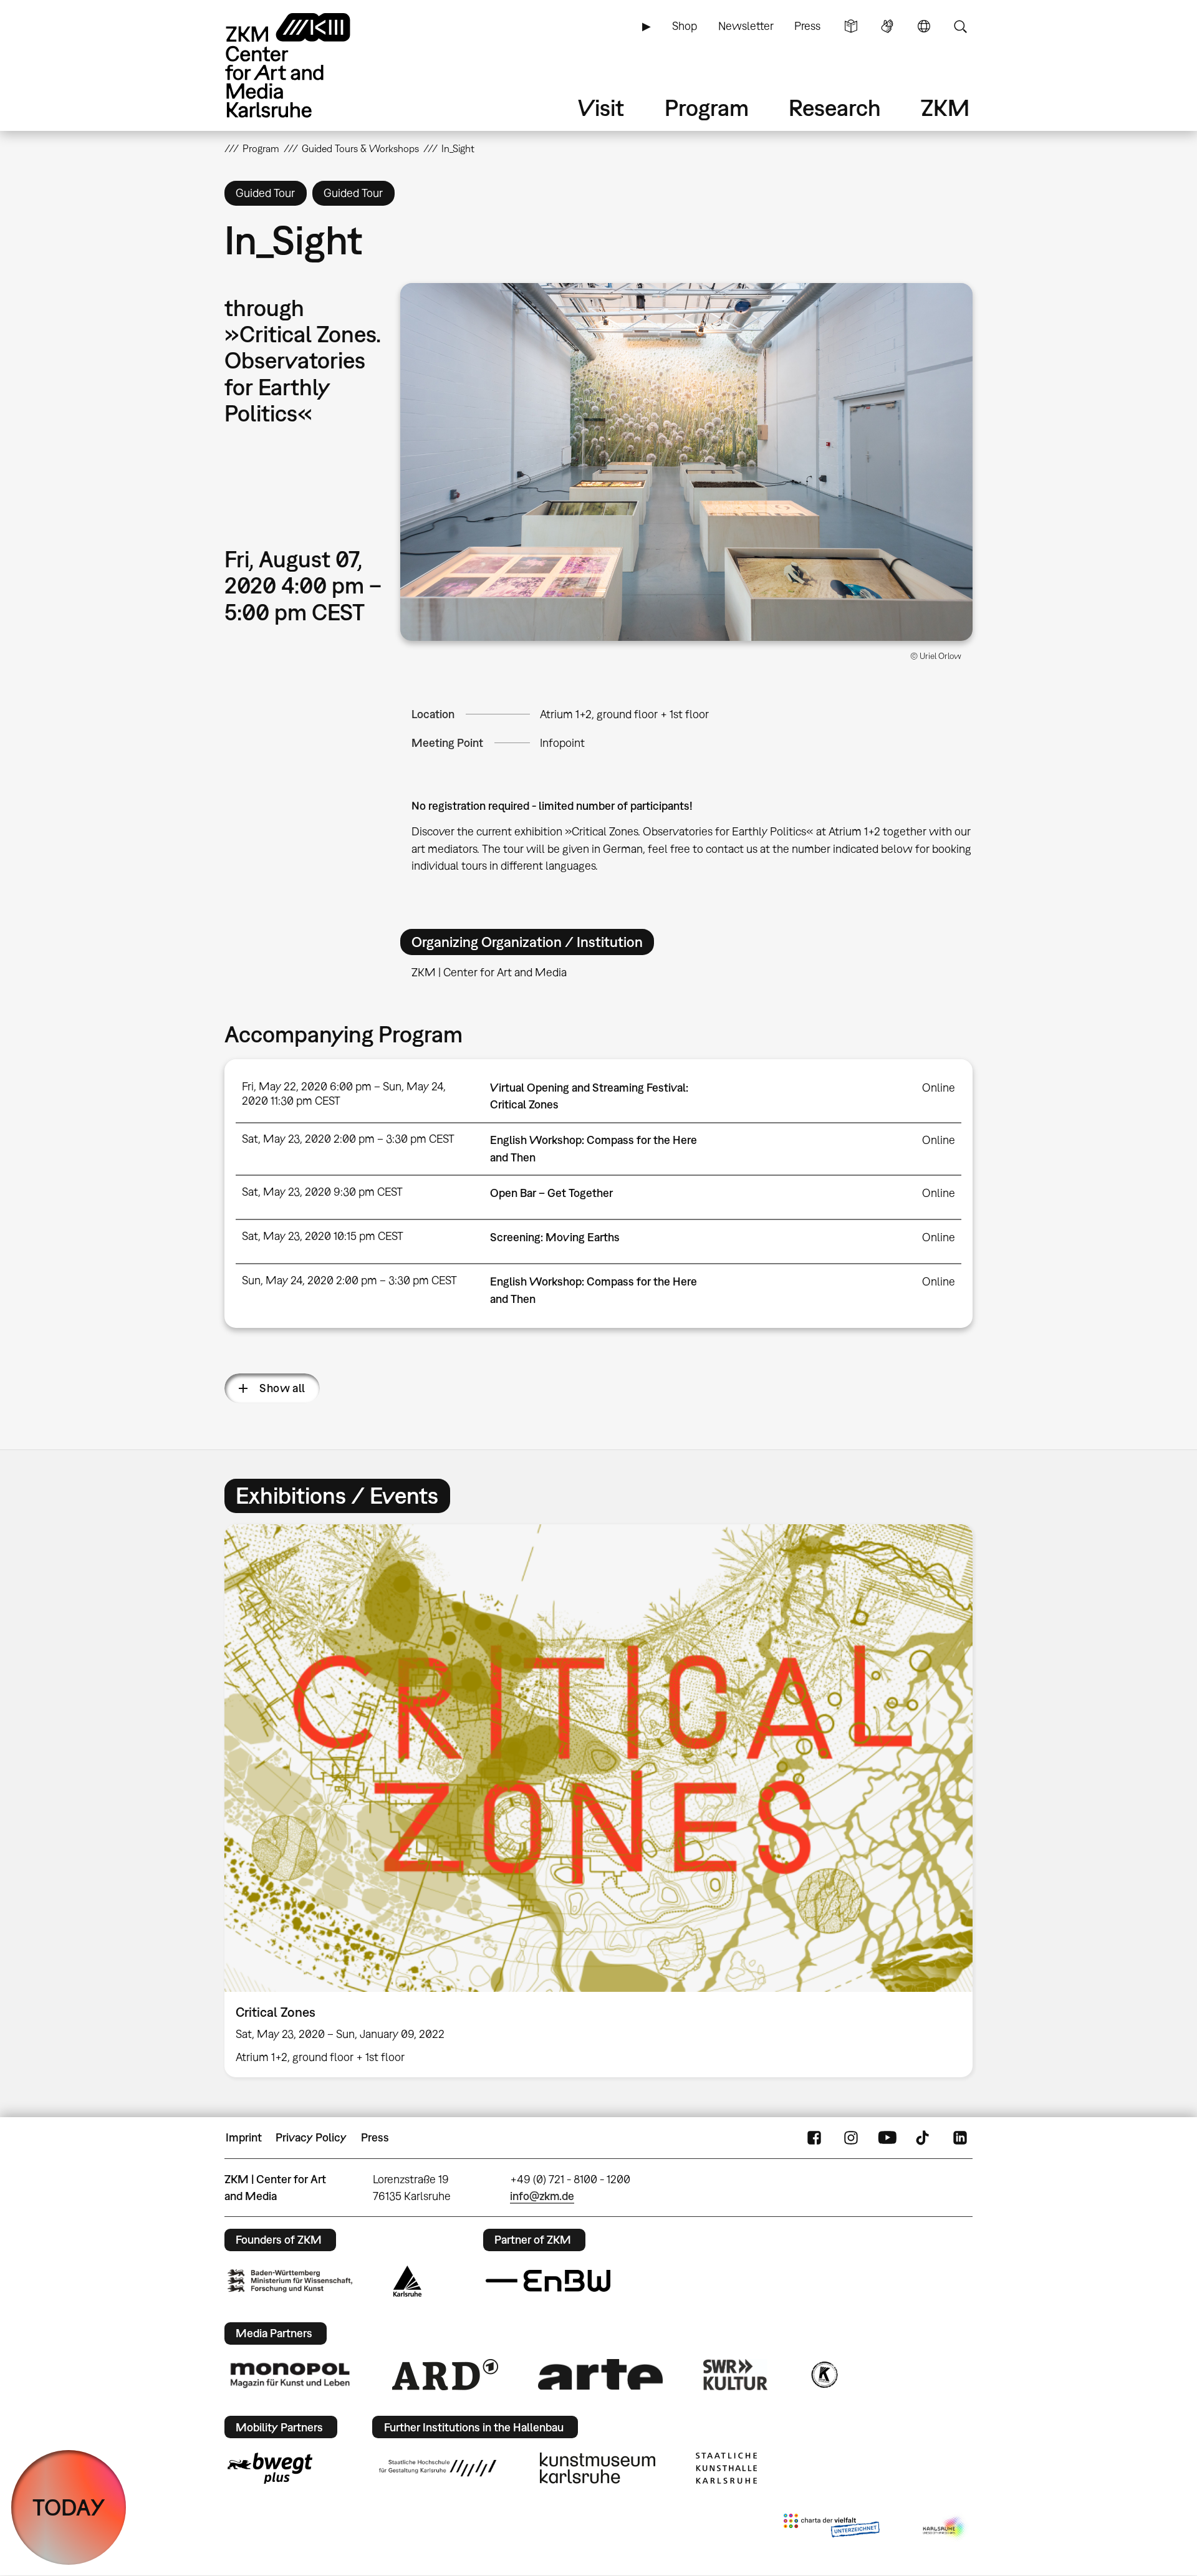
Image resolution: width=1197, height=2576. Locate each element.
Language (924, 26)
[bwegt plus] (270, 2468)
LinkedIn (960, 2138)
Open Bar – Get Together (551, 1193)
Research (835, 108)
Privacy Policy (311, 2137)
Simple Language (851, 26)
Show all (282, 1388)
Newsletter (746, 26)
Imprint (244, 2137)
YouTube (887, 2138)
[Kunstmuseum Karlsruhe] (598, 2468)
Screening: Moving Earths (555, 1237)
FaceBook (814, 2138)
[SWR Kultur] (736, 2375)
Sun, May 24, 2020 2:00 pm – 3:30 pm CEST (349, 1280)
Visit (601, 108)
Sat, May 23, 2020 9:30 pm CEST (322, 1192)
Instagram (851, 2138)
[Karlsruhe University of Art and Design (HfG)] (438, 2468)
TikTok (924, 2138)
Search (960, 26)
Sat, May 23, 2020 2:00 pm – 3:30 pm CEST (348, 1139)
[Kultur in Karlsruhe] (824, 2375)
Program (707, 108)
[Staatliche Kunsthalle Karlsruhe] (726, 2468)
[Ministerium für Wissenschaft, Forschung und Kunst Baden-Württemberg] (290, 2281)
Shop (685, 26)
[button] (686, 462)
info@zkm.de (542, 2196)
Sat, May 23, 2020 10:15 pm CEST (323, 1236)
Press (807, 26)
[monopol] (290, 2375)
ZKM (945, 108)
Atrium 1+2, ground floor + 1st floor (624, 714)
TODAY (69, 2507)
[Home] (305, 65)
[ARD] (445, 2375)
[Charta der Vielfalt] (831, 2528)
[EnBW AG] (548, 2281)
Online (939, 1088)
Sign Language (887, 26)
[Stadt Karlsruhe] (407, 2281)
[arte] (600, 2374)
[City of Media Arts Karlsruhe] (945, 2528)
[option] (598, 1801)
